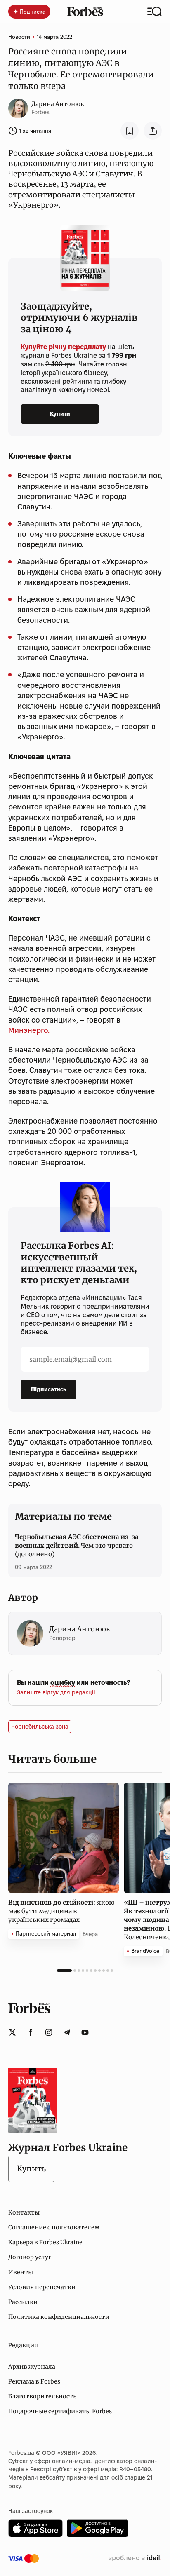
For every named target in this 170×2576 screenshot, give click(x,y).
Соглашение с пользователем (54, 2227)
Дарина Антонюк (58, 104)
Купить (31, 2169)
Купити (60, 414)
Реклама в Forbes (34, 2381)
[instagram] (49, 2032)
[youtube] (85, 2032)
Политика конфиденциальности (59, 2317)
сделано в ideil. (135, 2558)
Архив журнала (32, 2367)
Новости (19, 37)
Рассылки (23, 2302)
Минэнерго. (29, 1030)
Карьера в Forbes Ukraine (45, 2242)
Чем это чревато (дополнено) (77, 1545)
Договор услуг (30, 2257)
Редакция (23, 2345)
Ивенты (21, 2272)
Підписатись (48, 1389)
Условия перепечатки (42, 2287)
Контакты (24, 2212)
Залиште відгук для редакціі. (57, 1692)
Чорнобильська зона (40, 1727)
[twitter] (12, 2032)
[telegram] (67, 2032)
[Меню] (155, 12)
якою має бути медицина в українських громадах (61, 1911)
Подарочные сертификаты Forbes (60, 2411)
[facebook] (31, 2032)
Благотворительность (42, 2396)
